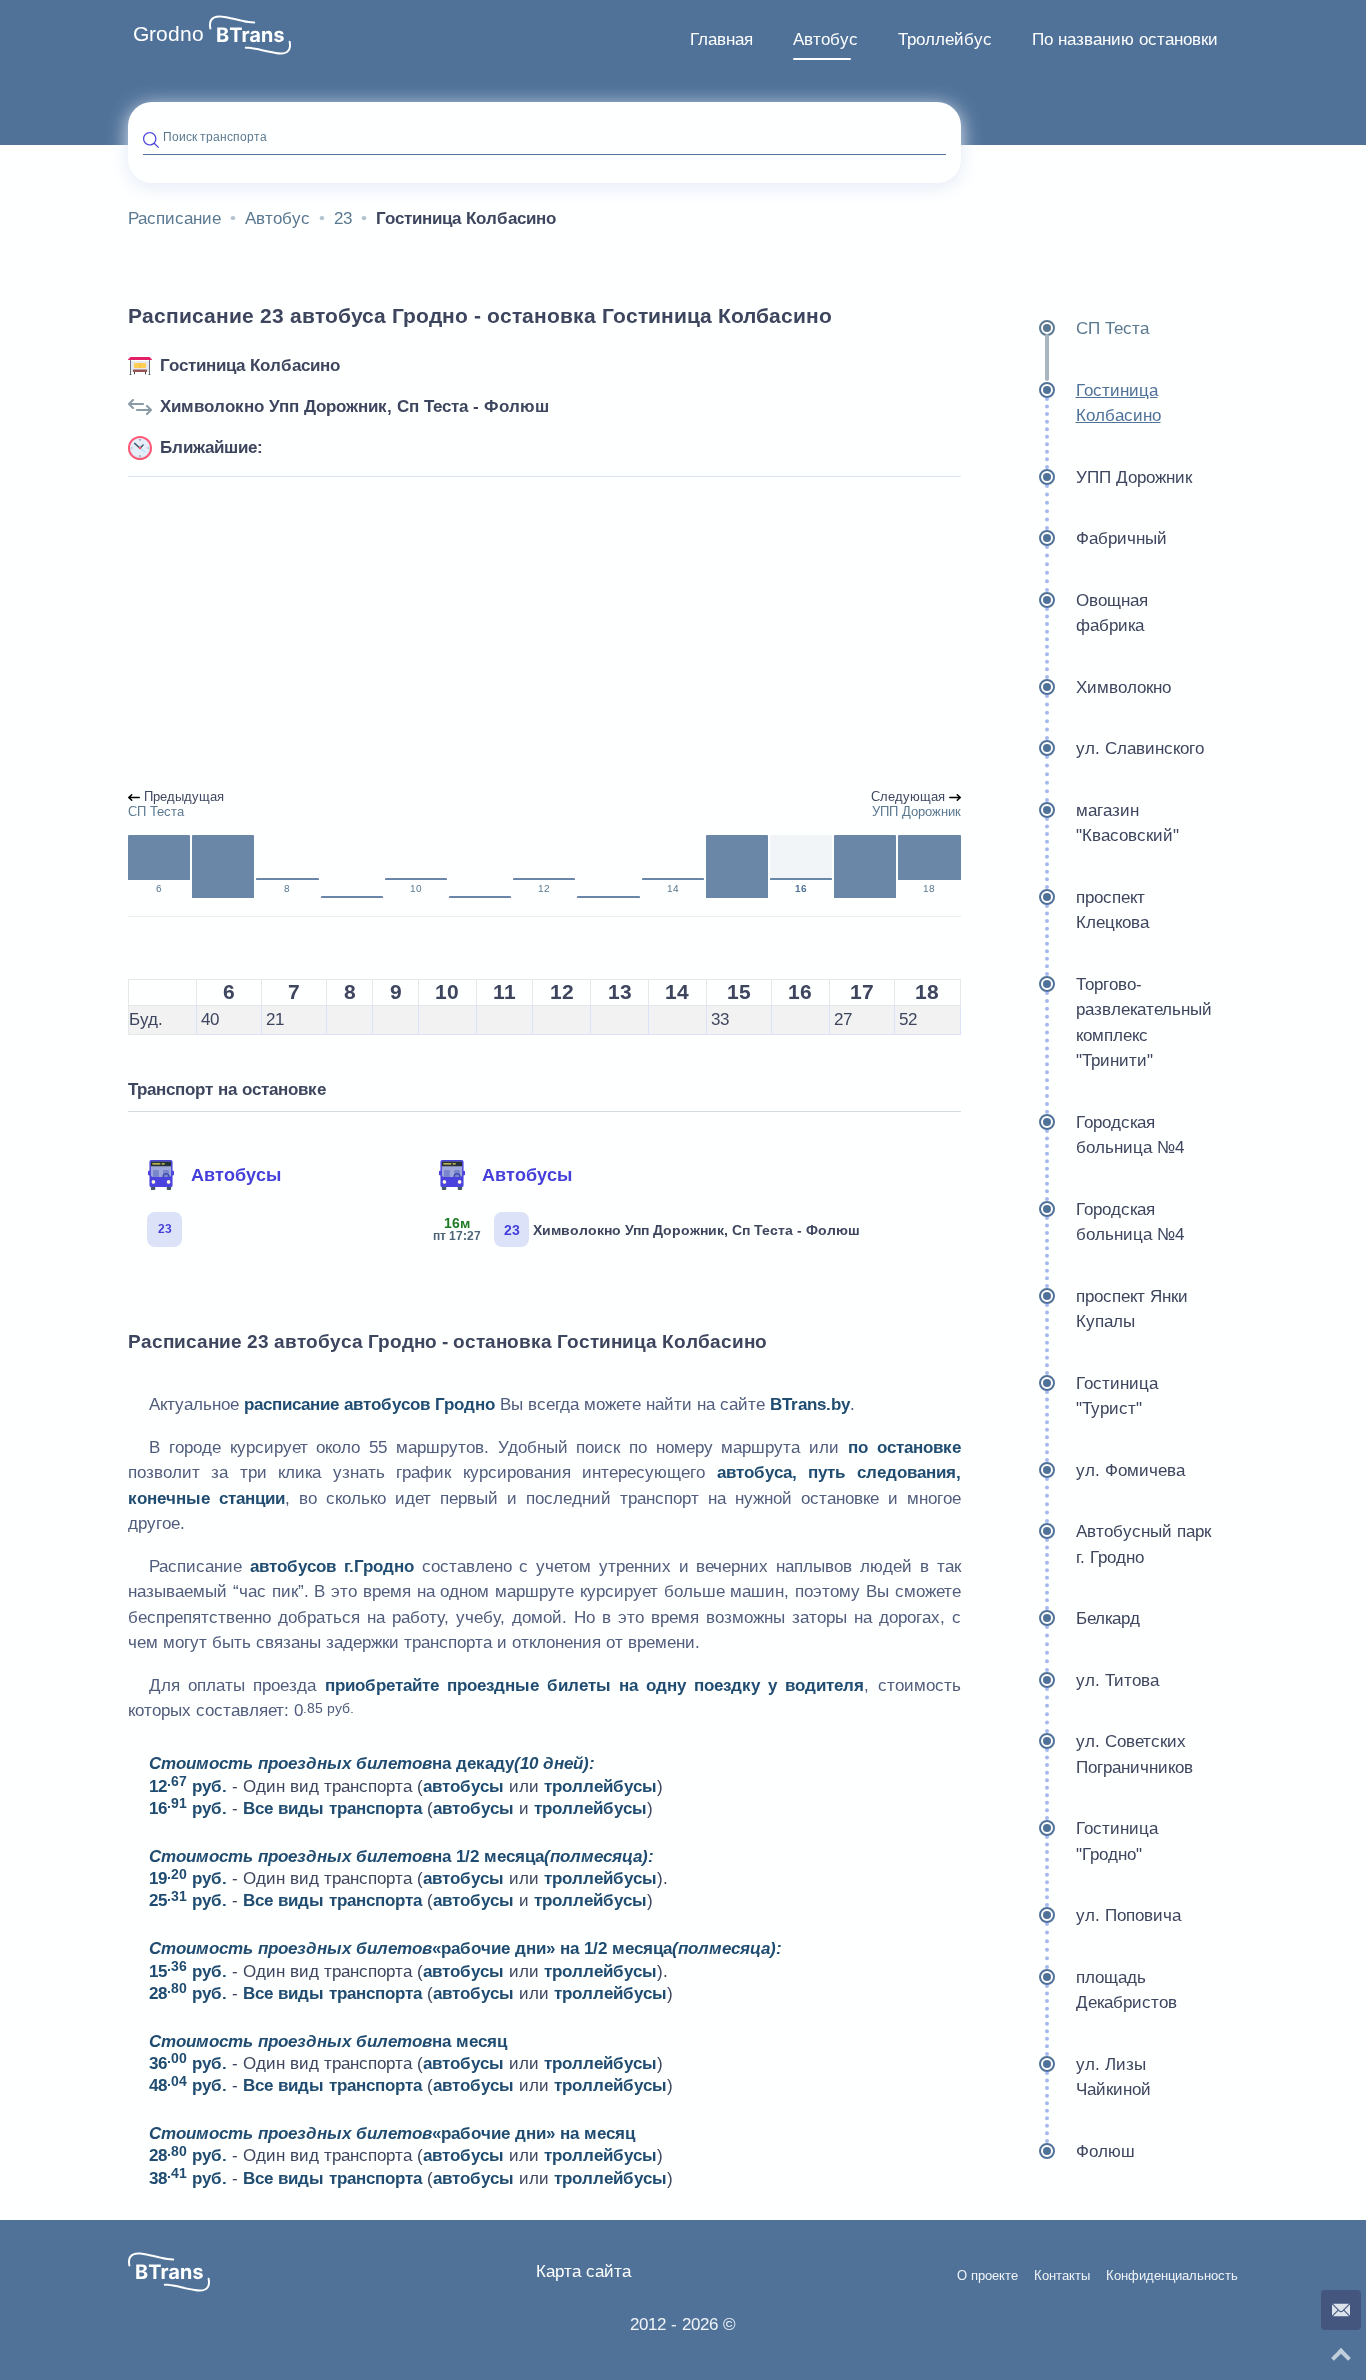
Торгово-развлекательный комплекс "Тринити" (1144, 1023)
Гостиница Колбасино (250, 365)
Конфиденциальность (1172, 2276)
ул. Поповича (1128, 1915)
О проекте (987, 2276)
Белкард (1108, 1618)
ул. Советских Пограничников (1134, 1754)
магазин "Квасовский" (1127, 823)
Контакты (1062, 2276)
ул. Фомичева (1130, 1470)
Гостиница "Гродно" (1117, 1841)
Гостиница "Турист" (1117, 1396)
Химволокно (1123, 687)
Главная (721, 39)
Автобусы (236, 1175)
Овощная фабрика (1112, 613)
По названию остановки (1125, 39)
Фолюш (1105, 2151)
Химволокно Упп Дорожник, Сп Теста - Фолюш (354, 406)
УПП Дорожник (1134, 477)
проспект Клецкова (1112, 910)
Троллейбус (945, 39)
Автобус (825, 39)
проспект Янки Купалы (1132, 1309)
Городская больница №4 (1130, 1135)
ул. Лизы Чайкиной (1113, 2077)
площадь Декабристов (1126, 1990)
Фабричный (1121, 538)
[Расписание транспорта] (250, 35)
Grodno (168, 34)
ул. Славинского (1140, 748)
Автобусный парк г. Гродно (1143, 1544)
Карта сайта (583, 2271)
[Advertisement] (544, 634)
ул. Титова (1117, 1680)
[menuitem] (721, 40)
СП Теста (1112, 328)
